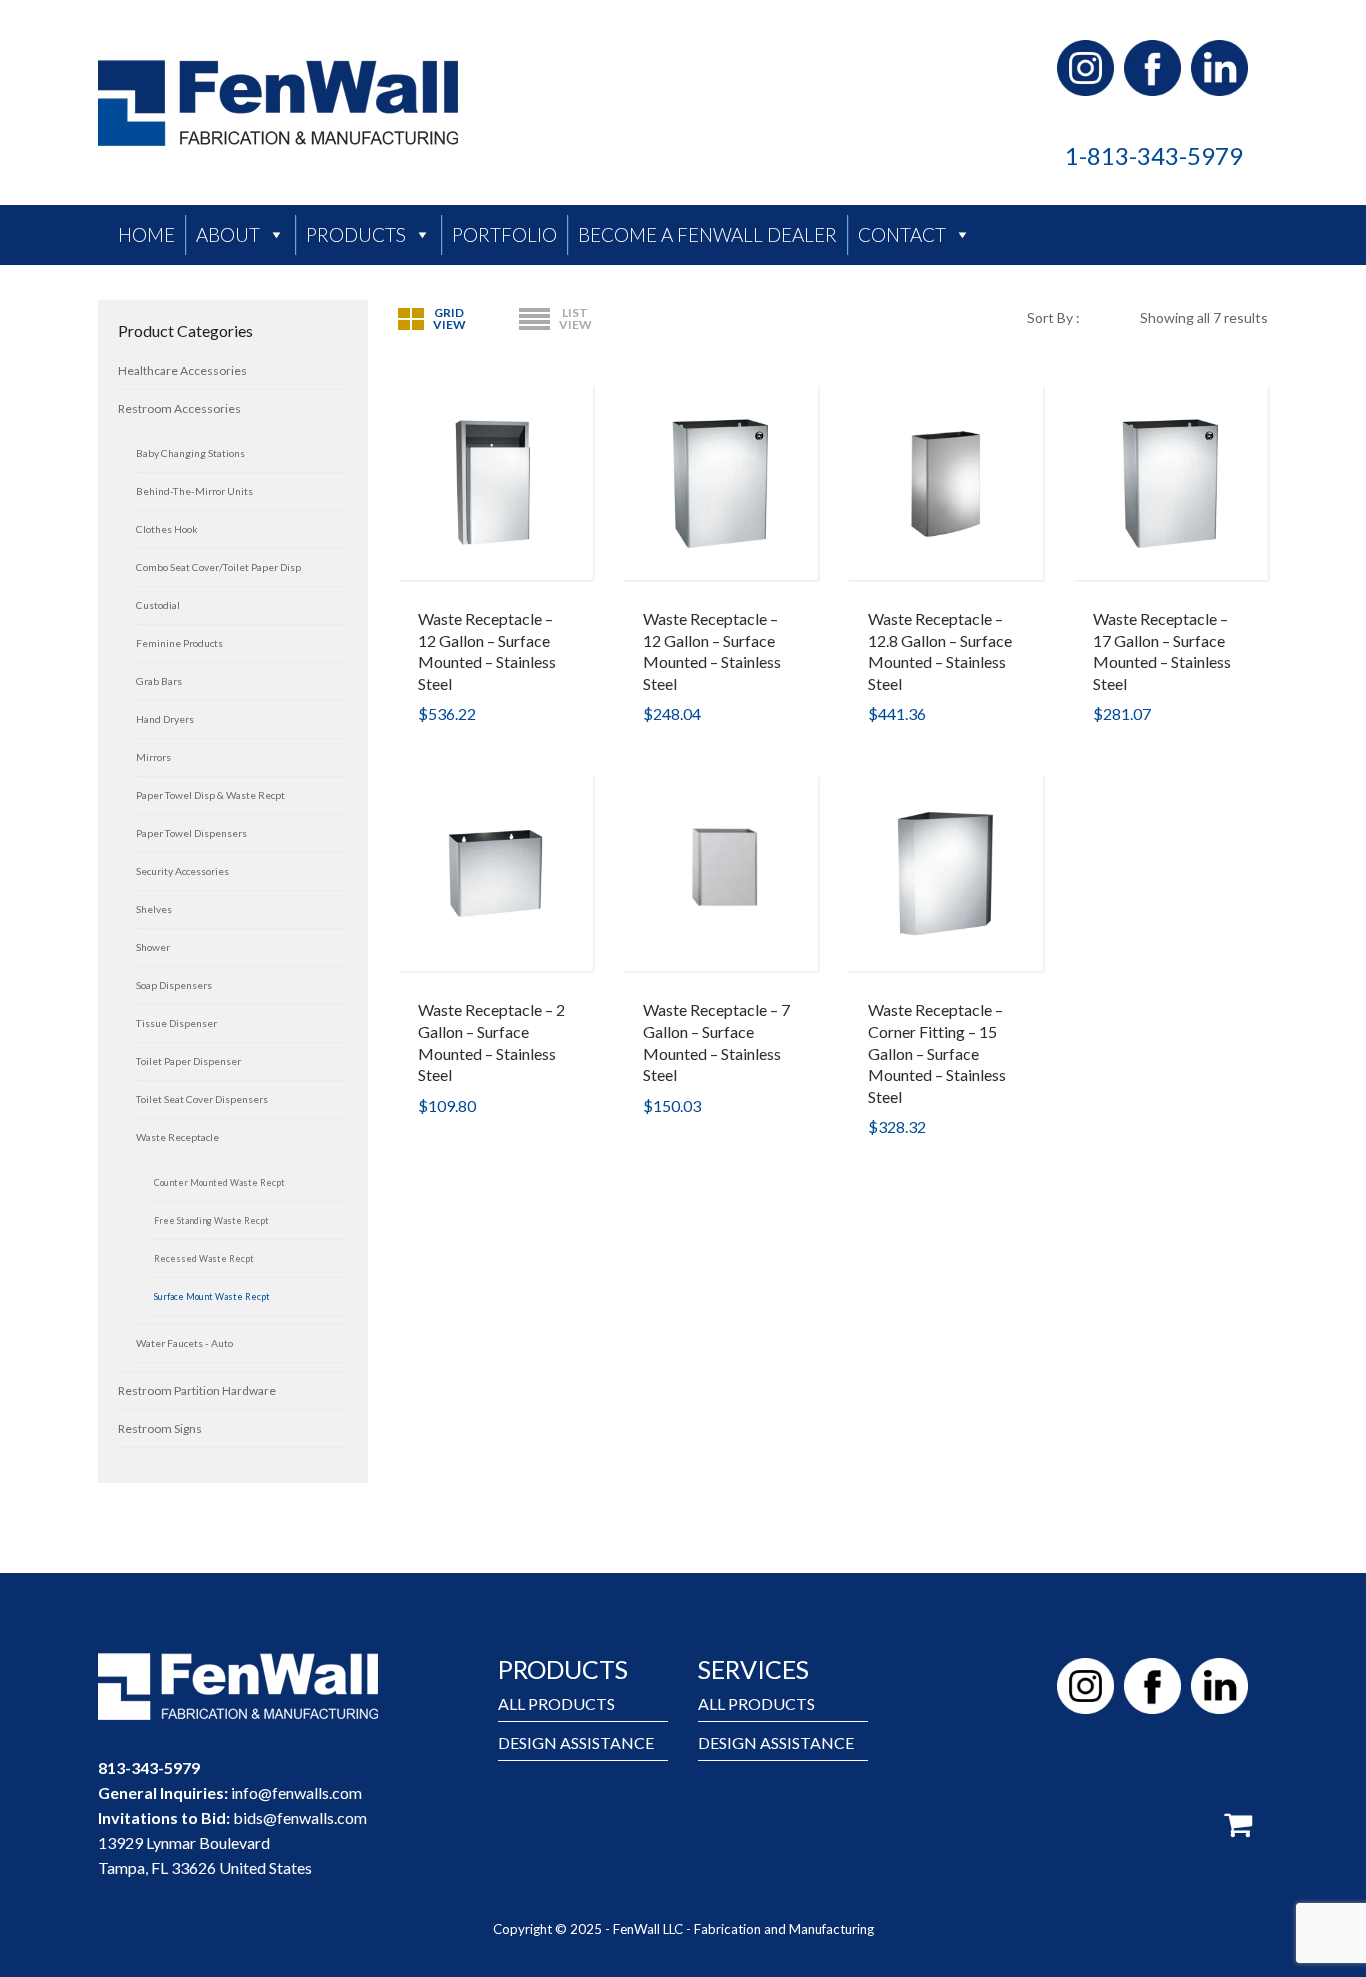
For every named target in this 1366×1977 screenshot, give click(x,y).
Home (146, 234)
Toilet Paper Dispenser (188, 1061)
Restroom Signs (160, 1428)
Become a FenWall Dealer (707, 234)
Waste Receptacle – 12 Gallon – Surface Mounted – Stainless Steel (487, 651)
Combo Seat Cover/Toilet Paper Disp (218, 567)
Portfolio (504, 234)
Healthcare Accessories (182, 370)
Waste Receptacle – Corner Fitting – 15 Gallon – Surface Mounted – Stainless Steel (937, 1052)
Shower (153, 947)
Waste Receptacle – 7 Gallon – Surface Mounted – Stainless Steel (716, 1042)
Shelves (154, 909)
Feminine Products (179, 643)
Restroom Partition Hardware (197, 1390)
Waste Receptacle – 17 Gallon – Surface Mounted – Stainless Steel (1162, 651)
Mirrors (153, 757)
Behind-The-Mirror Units (194, 491)
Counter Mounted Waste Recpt (219, 1182)
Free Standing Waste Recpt (211, 1220)
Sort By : (1053, 317)
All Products (556, 1703)
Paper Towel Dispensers (191, 833)
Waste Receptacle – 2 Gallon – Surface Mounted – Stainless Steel (491, 1042)
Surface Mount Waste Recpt (212, 1296)
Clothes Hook (167, 529)
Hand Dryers (165, 719)
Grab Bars (159, 681)
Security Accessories (182, 871)
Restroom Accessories (179, 408)
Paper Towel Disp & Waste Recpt (210, 795)
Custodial (158, 605)
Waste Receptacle (177, 1137)
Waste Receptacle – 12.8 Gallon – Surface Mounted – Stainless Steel (940, 651)
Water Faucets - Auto (184, 1343)
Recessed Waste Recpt (204, 1258)
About (228, 234)
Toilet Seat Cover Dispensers (202, 1099)
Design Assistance (576, 1742)
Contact (902, 234)
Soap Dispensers (174, 985)
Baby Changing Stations (190, 453)
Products (356, 234)
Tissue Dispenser (176, 1023)
